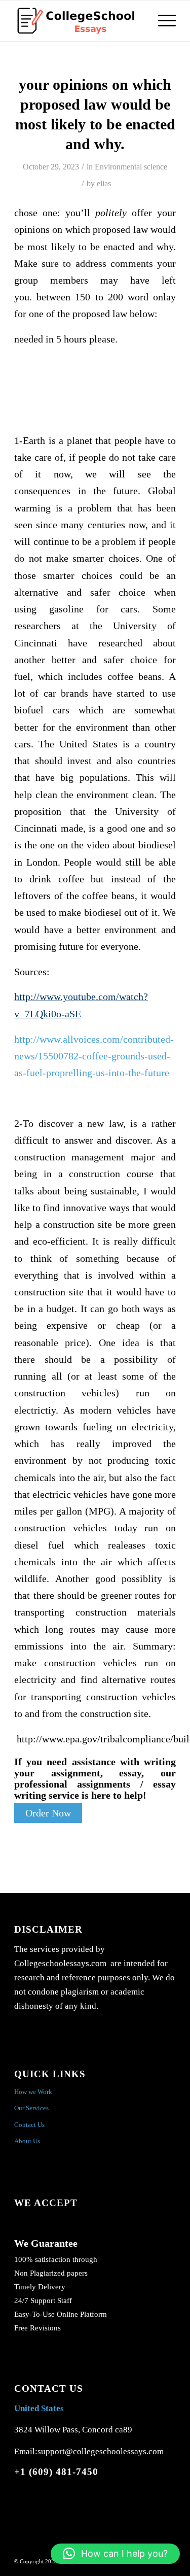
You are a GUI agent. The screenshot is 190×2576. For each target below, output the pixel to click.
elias (104, 183)
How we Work (33, 2092)
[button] (115, 2554)
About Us (27, 2141)
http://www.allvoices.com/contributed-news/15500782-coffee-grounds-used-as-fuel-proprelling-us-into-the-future (94, 1056)
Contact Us (29, 2125)
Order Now (48, 1813)
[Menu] (162, 21)
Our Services (31, 2108)
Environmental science (131, 167)
